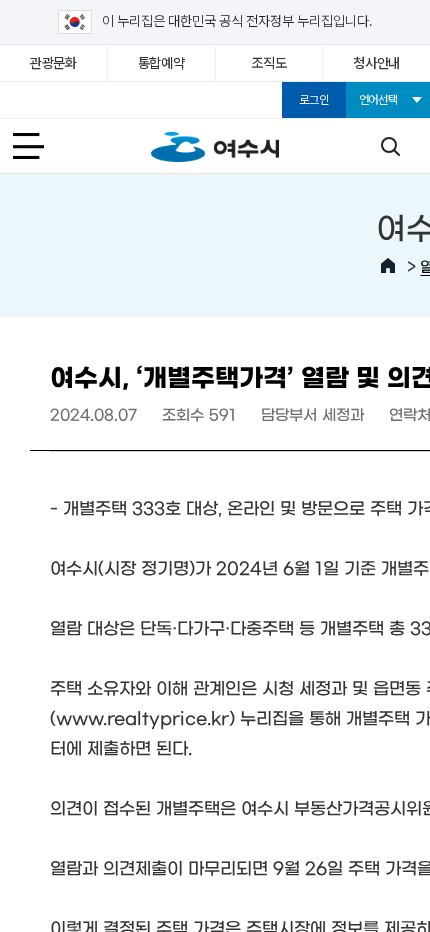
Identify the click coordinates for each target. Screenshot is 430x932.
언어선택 (378, 100)
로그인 (313, 100)
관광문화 (53, 63)
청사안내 (376, 63)
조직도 (268, 63)
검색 (390, 146)
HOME (388, 266)
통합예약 (161, 63)
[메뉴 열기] (40, 146)
